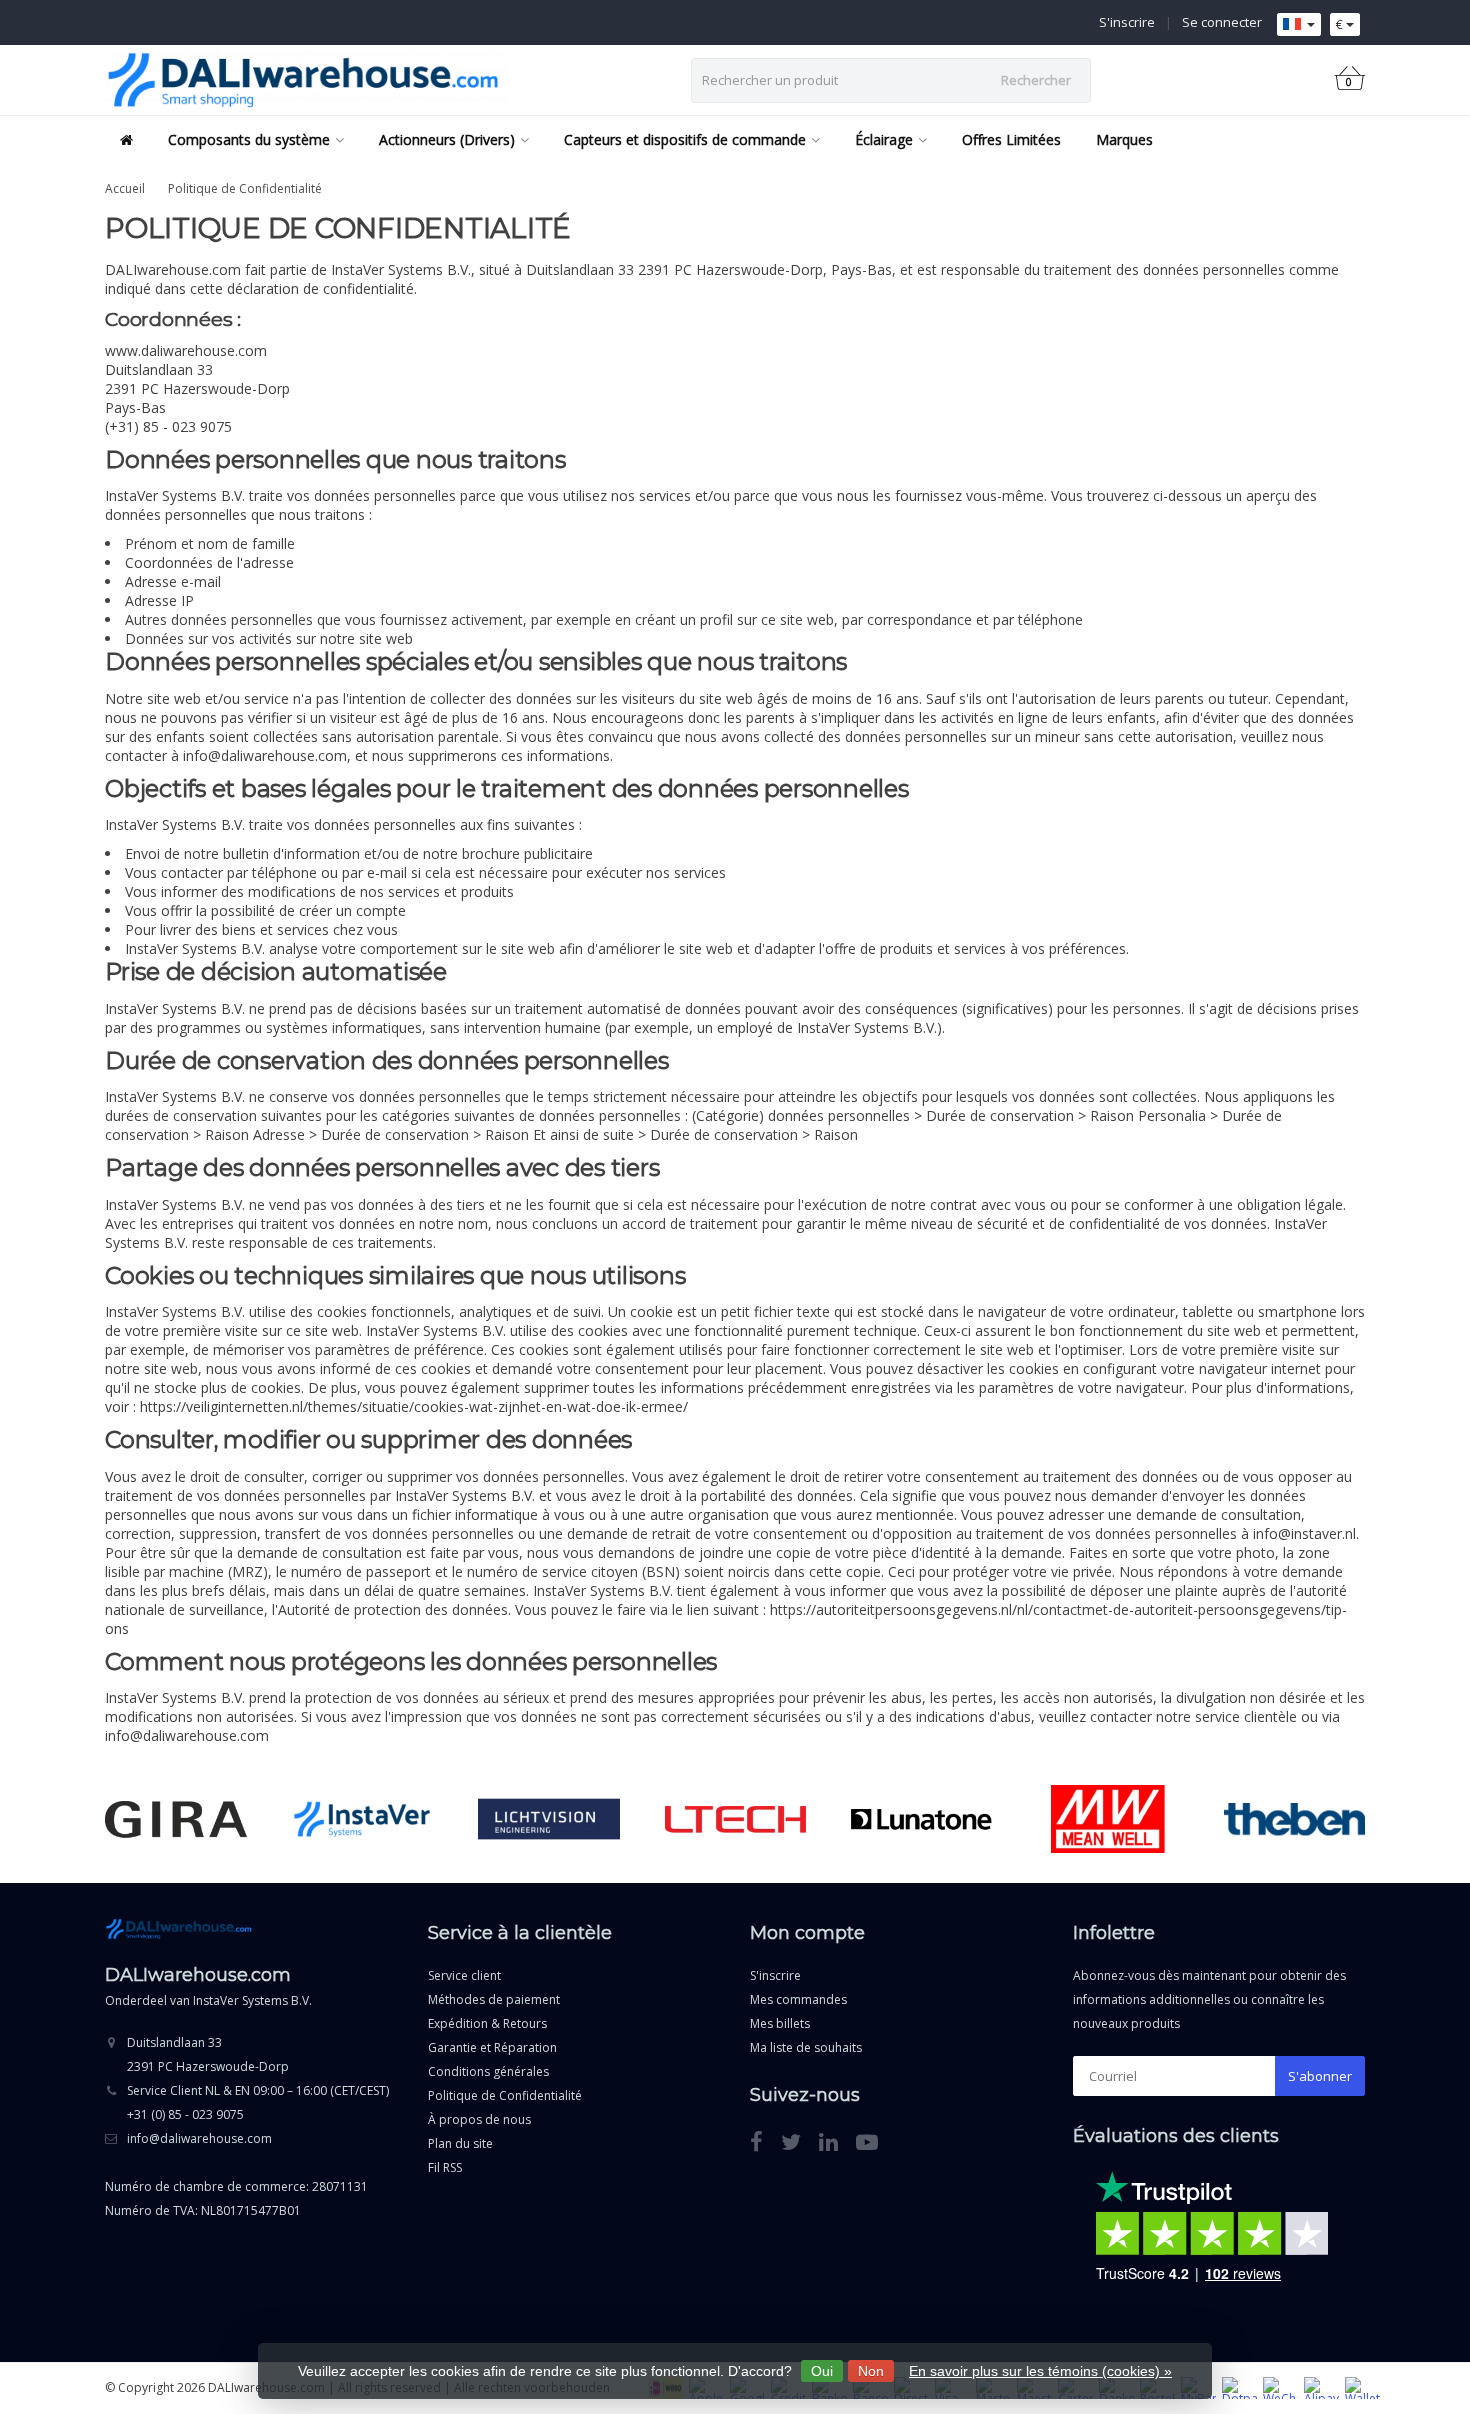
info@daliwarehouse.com (199, 2138)
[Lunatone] (921, 1819)
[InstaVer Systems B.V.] (362, 1819)
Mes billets (780, 2023)
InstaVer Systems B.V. (252, 2000)
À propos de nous (479, 2119)
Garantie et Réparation (492, 2047)
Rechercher (1036, 80)
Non (871, 2371)
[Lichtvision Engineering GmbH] (548, 1819)
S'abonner (1320, 2076)
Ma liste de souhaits (806, 2047)
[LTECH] (735, 1819)
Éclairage (884, 139)
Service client (464, 1975)
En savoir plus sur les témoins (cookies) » (1040, 2371)
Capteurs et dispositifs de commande (685, 139)
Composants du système (249, 139)
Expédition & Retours (487, 2023)
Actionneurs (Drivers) (447, 139)
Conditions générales (488, 2071)
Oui (822, 2371)
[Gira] (175, 1819)
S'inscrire (1127, 22)
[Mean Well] (1107, 1819)
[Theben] (1294, 1819)
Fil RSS (445, 2167)
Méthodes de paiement (494, 1999)
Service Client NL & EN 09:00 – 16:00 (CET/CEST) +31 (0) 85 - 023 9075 (258, 2102)
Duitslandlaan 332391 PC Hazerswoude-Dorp (208, 2054)
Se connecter (1222, 22)
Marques (1124, 139)
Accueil (125, 188)
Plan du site (460, 2143)
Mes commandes (798, 1999)
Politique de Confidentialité (245, 188)
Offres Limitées (1011, 139)
